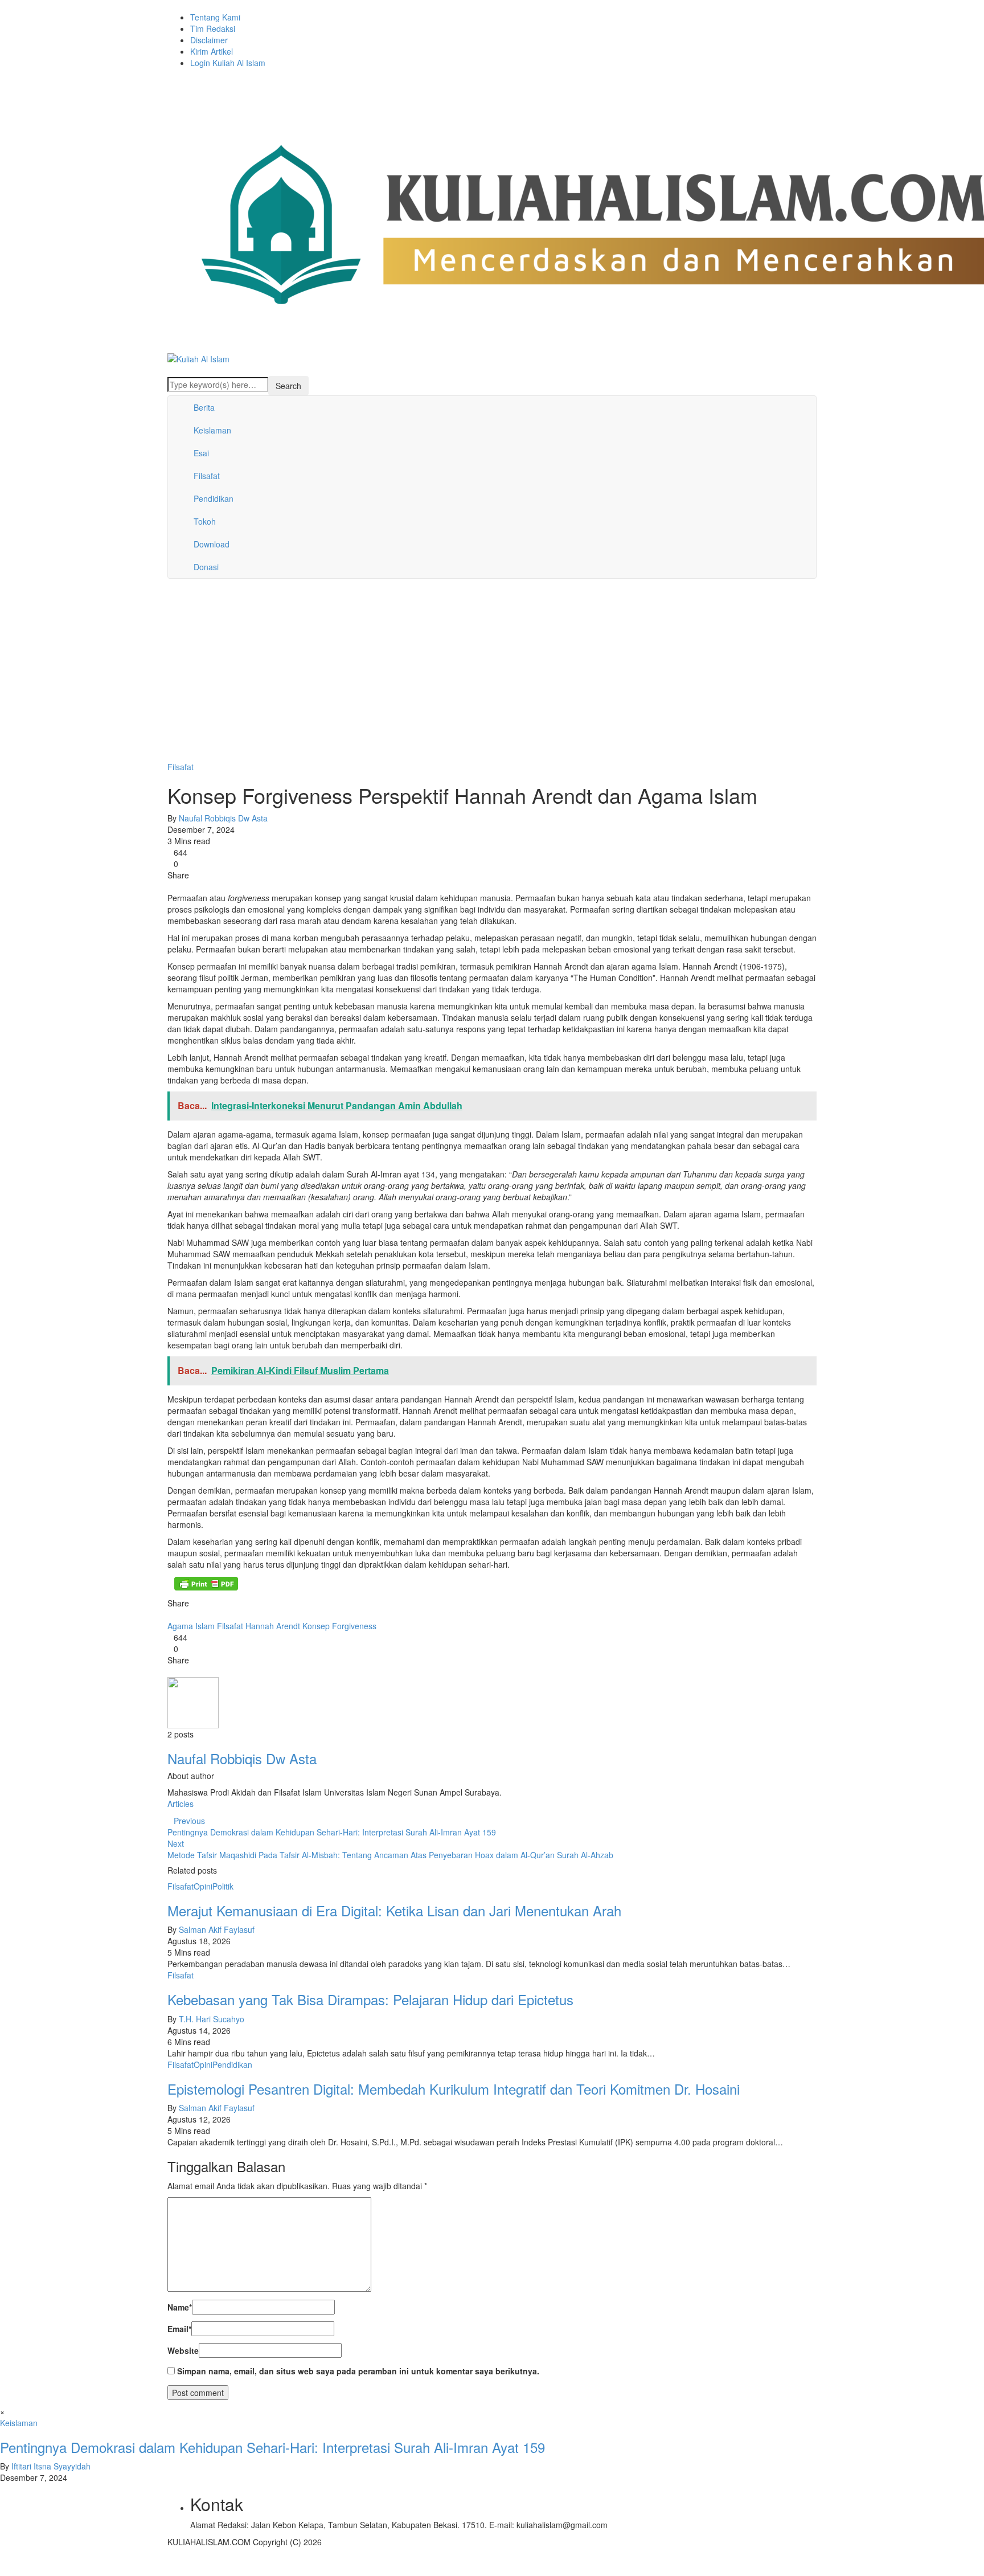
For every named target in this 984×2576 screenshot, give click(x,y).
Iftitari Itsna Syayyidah (51, 2466)
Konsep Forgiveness (339, 1626)
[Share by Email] (204, 886)
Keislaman (212, 430)
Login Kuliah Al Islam (228, 63)
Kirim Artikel (212, 51)
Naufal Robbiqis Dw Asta (223, 818)
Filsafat (207, 476)
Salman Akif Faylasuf (217, 1929)
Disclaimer (209, 40)
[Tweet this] (178, 886)
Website (183, 2350)
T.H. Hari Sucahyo (212, 2019)
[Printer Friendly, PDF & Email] (206, 1584)
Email (179, 2329)
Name (180, 2307)
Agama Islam (191, 1626)
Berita (204, 407)
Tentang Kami (215, 17)
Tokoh (205, 521)
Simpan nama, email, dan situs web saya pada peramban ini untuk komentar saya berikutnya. (358, 2371)
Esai (201, 453)
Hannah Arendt (273, 1626)
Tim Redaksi (213, 28)
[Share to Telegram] (195, 886)
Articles (181, 1804)
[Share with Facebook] (171, 886)
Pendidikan (214, 498)
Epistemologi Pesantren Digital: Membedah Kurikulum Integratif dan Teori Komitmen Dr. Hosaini (454, 2089)
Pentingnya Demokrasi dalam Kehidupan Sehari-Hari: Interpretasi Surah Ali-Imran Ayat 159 (272, 2447)
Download (212, 544)
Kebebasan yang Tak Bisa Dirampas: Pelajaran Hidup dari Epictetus (370, 1999)
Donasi (206, 567)
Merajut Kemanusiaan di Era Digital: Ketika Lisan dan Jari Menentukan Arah (394, 1910)
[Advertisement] (492, 676)
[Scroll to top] (7, 2571)
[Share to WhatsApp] (186, 886)
